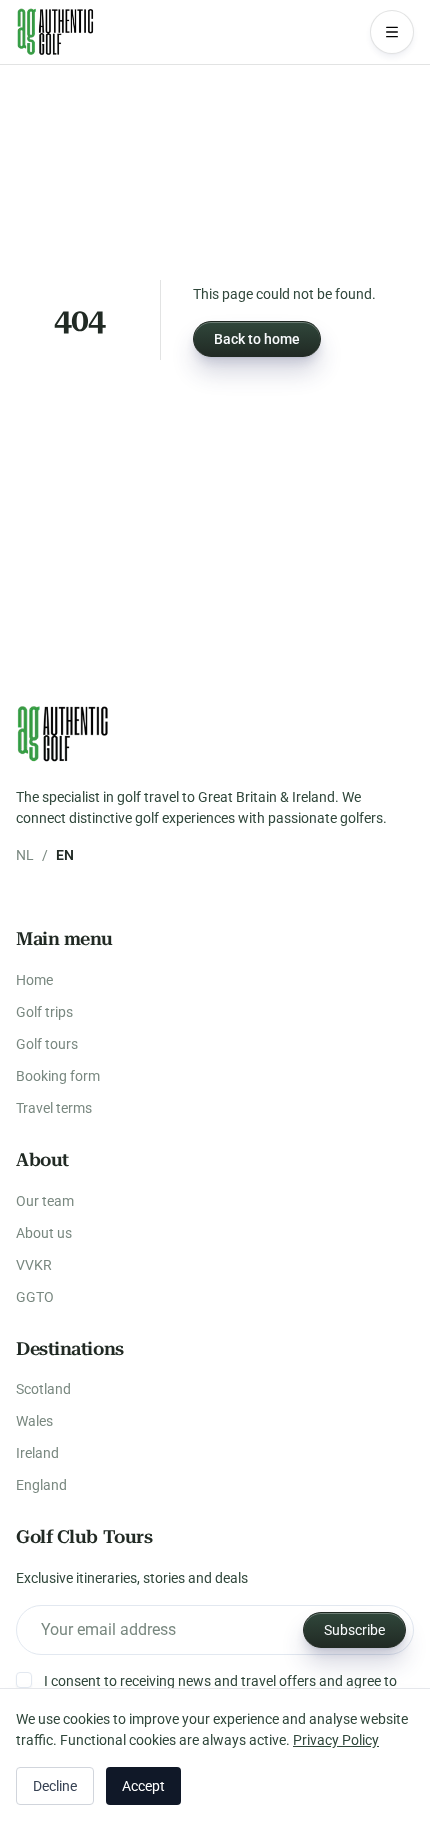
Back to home (257, 339)
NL (25, 855)
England (41, 1485)
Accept (143, 1786)
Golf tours (47, 1044)
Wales (34, 1421)
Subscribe (354, 1630)
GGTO (35, 1297)
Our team (45, 1201)
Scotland (43, 1389)
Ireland (37, 1453)
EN (65, 855)
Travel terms (54, 1108)
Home (34, 980)
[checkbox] (24, 1680)
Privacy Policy (336, 1740)
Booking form (58, 1076)
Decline (55, 1786)
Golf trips (44, 1012)
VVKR (34, 1265)
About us (44, 1233)
